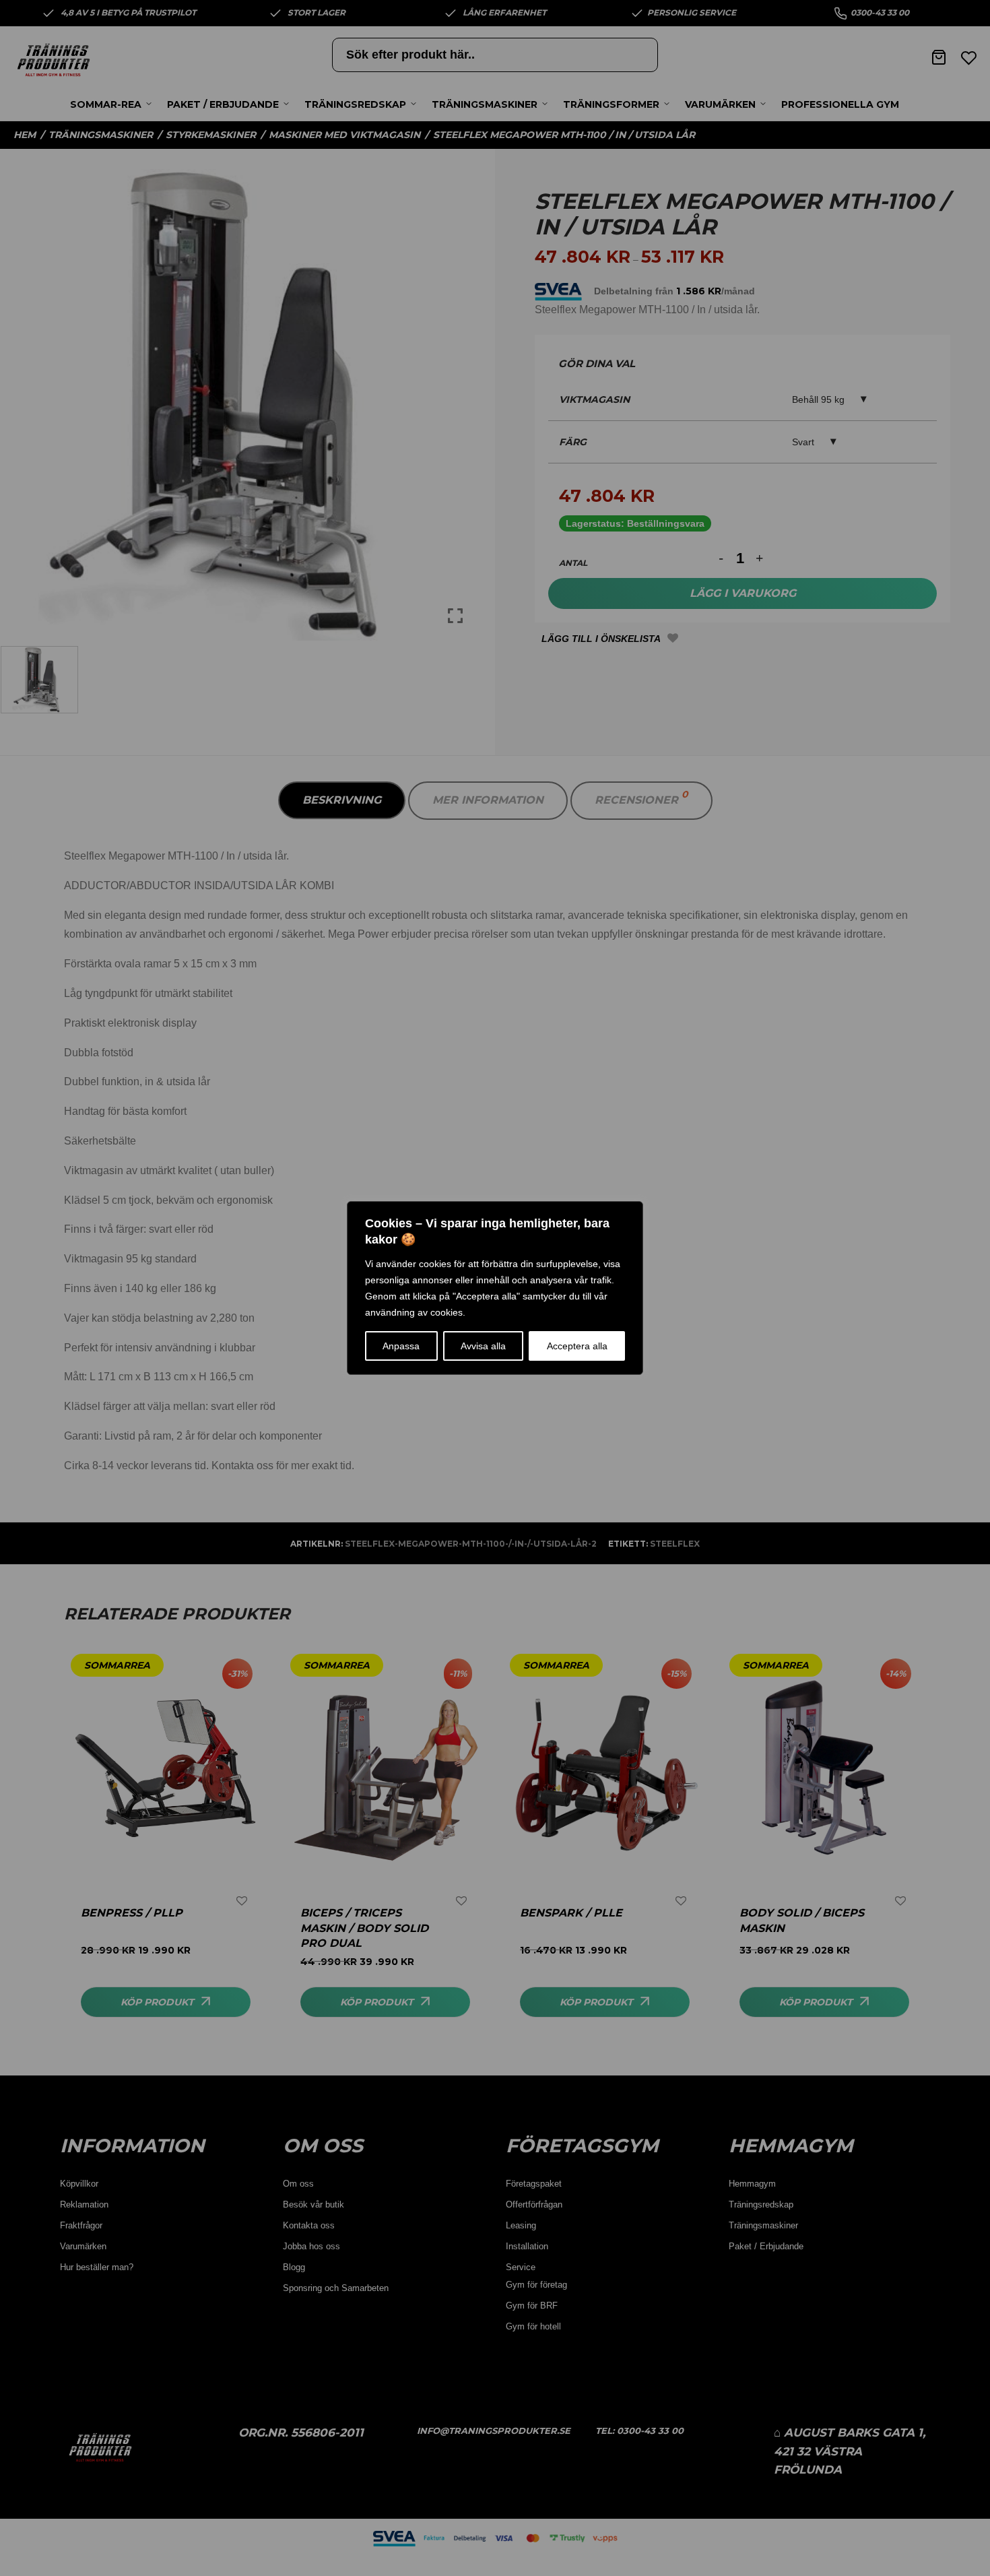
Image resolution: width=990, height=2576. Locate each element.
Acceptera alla (577, 1346)
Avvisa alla (483, 1346)
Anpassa (401, 1346)
